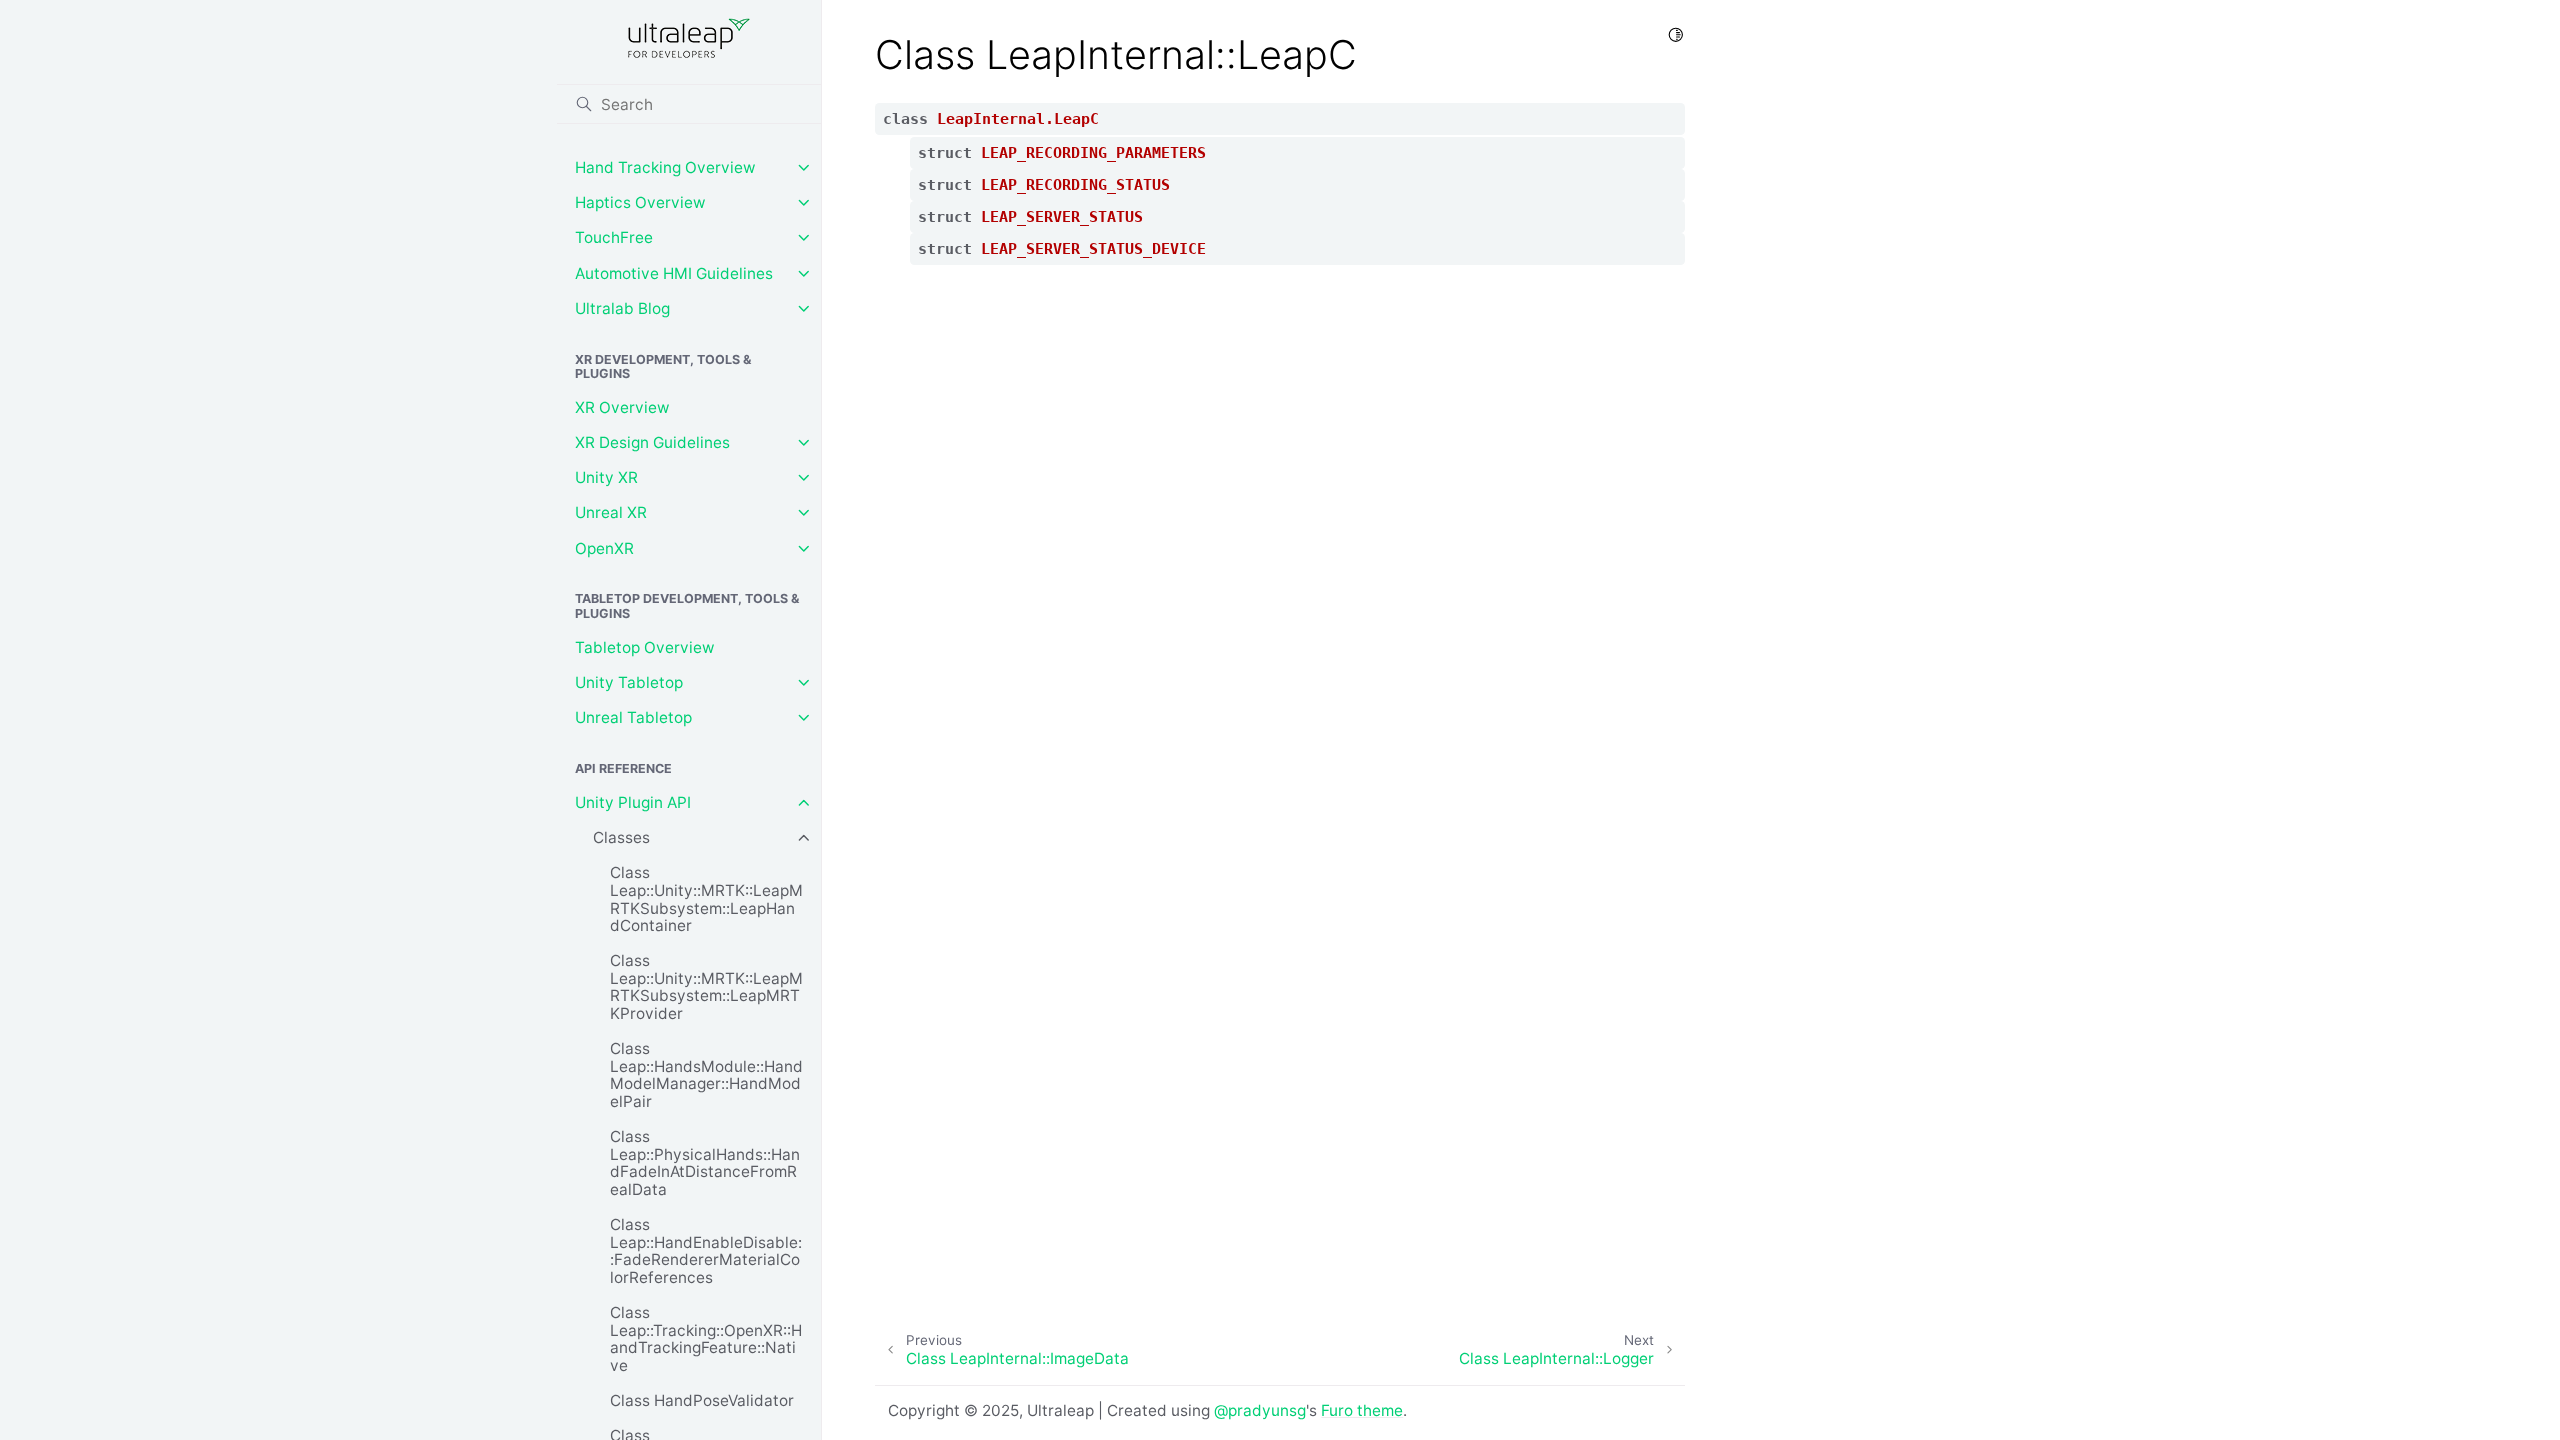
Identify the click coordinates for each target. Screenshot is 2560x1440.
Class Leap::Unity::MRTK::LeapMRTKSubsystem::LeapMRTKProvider (706, 987)
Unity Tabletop (629, 682)
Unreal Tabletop (633, 717)
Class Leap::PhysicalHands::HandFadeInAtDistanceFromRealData (705, 1163)
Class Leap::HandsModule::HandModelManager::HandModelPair (706, 1075)
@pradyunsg (1260, 1410)
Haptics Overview (640, 202)
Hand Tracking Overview (665, 167)
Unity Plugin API (633, 802)
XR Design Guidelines (652, 442)
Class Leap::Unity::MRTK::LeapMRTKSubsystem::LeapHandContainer (706, 899)
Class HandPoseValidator (702, 1400)
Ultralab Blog (622, 308)
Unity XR (606, 477)
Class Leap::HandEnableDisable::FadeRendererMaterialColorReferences (706, 1251)
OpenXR (604, 548)
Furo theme (1362, 1410)
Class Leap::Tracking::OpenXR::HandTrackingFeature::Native (706, 1339)
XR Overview (622, 407)
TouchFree (614, 237)
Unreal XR (611, 512)
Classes (621, 837)
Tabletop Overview (645, 647)
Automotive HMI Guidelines (674, 273)
